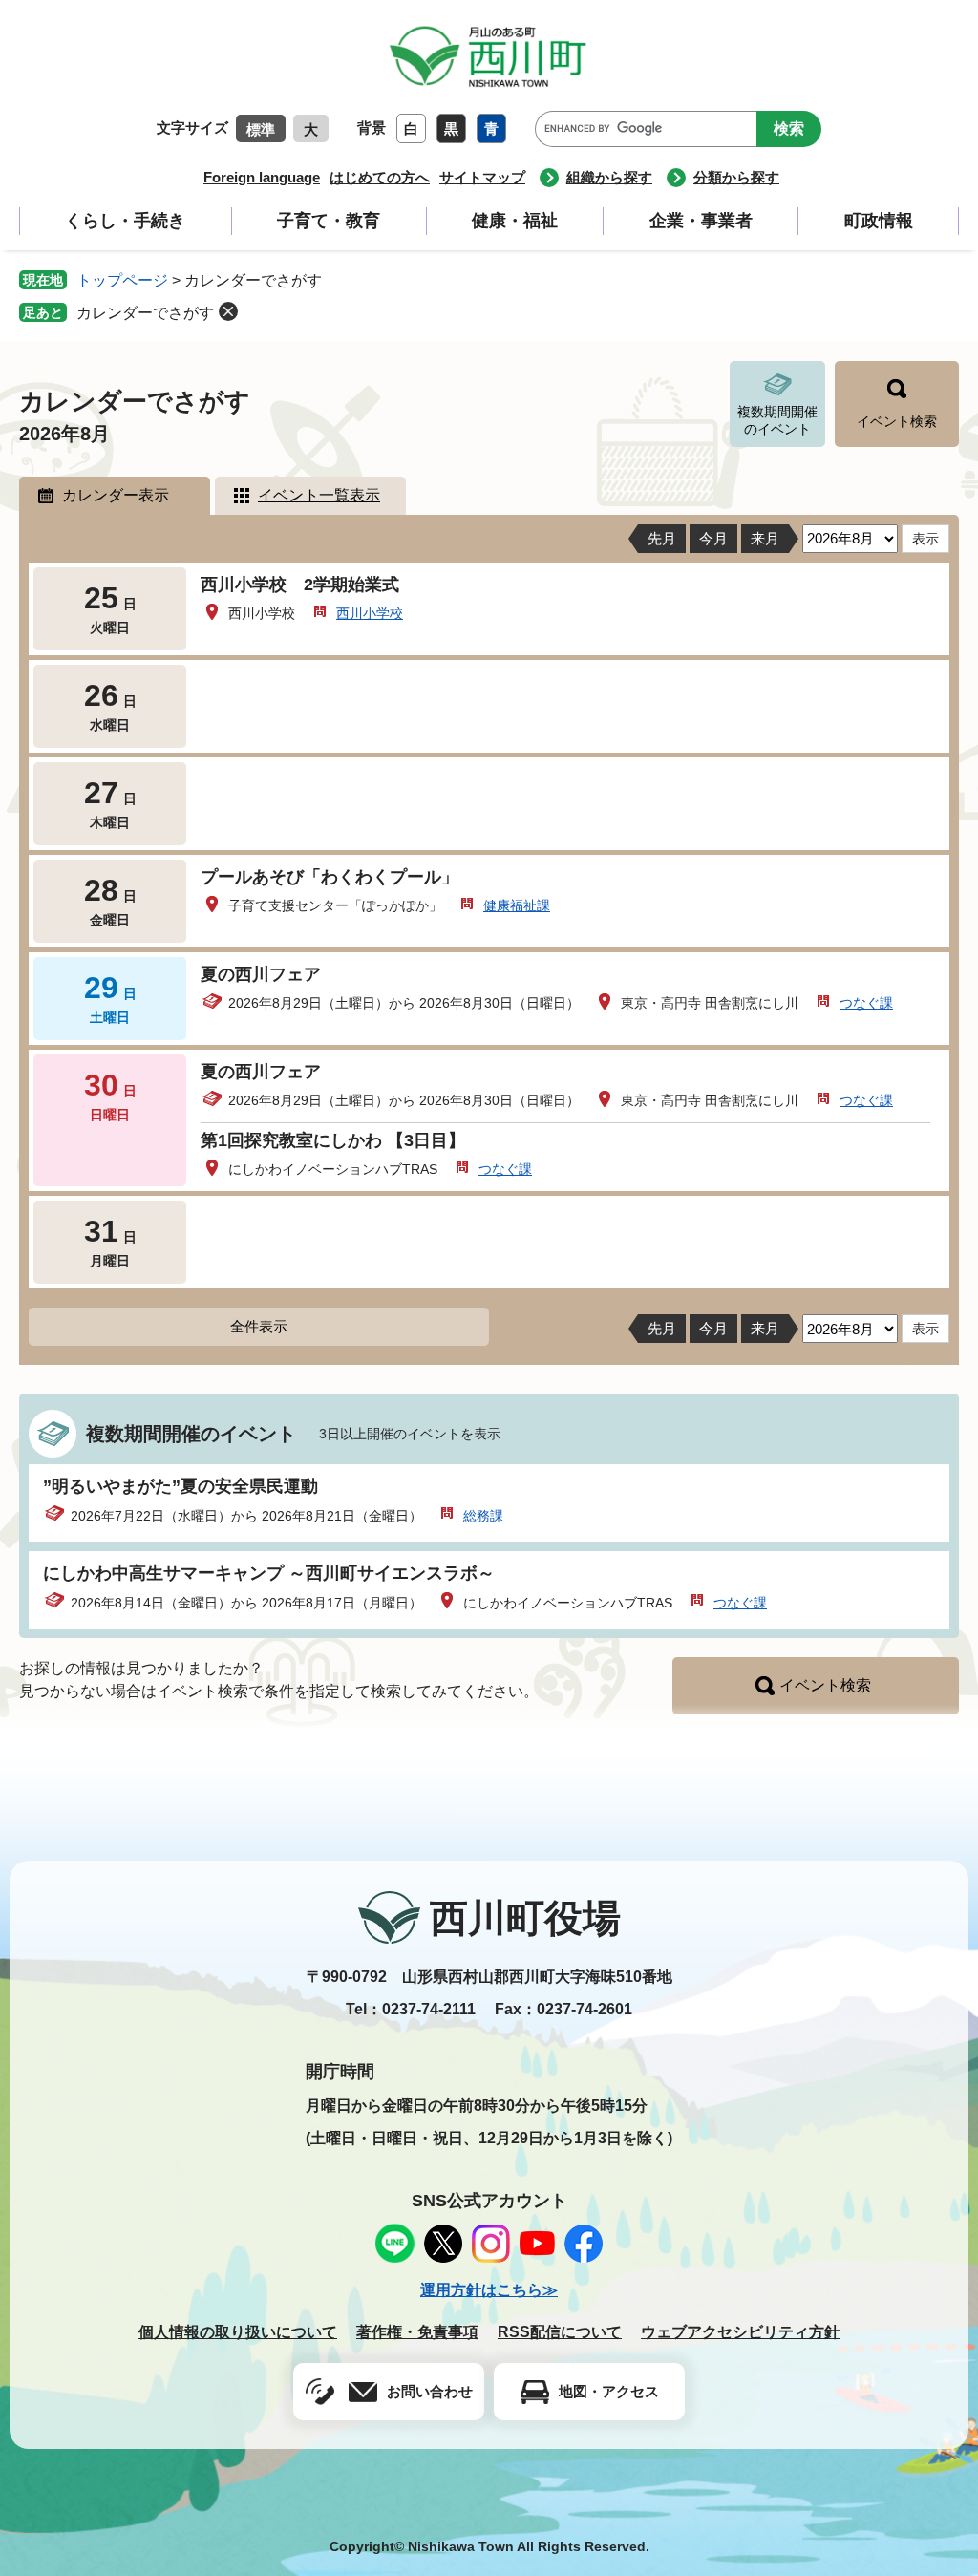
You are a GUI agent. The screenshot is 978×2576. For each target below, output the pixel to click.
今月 (713, 538)
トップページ (122, 280)
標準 (261, 129)
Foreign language (262, 177)
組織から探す (609, 177)
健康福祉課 (517, 905)
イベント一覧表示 (319, 495)
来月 (765, 538)
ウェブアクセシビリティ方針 (740, 2332)
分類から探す (736, 177)
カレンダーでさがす (145, 313)
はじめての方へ (380, 177)
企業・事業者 (701, 221)
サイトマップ (482, 177)
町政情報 (879, 221)
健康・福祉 (515, 221)
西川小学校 (370, 613)
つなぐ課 (866, 1003)
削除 (228, 311)
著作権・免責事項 (417, 2332)
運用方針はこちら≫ (489, 2290)
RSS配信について (560, 2332)
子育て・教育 (329, 221)
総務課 (483, 1516)
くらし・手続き (125, 221)
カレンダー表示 (116, 495)
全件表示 (259, 1326)
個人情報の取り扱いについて (238, 2332)
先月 (662, 538)
